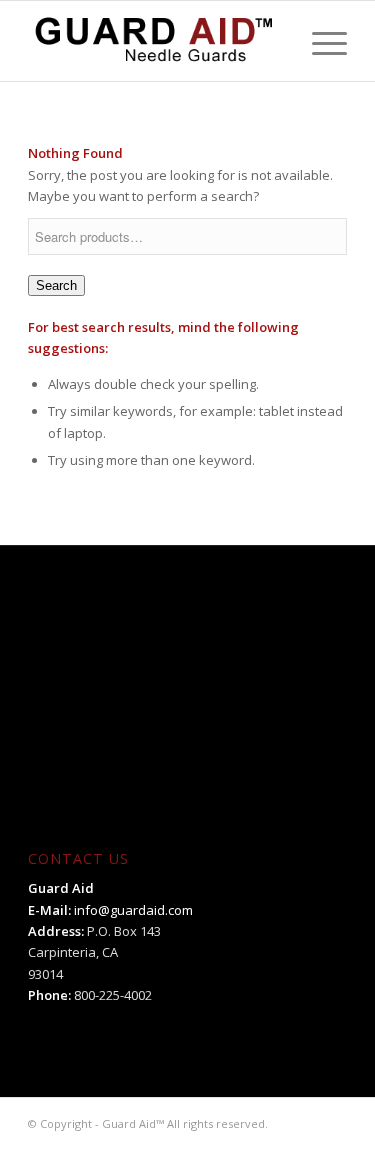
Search (56, 285)
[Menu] (319, 41)
